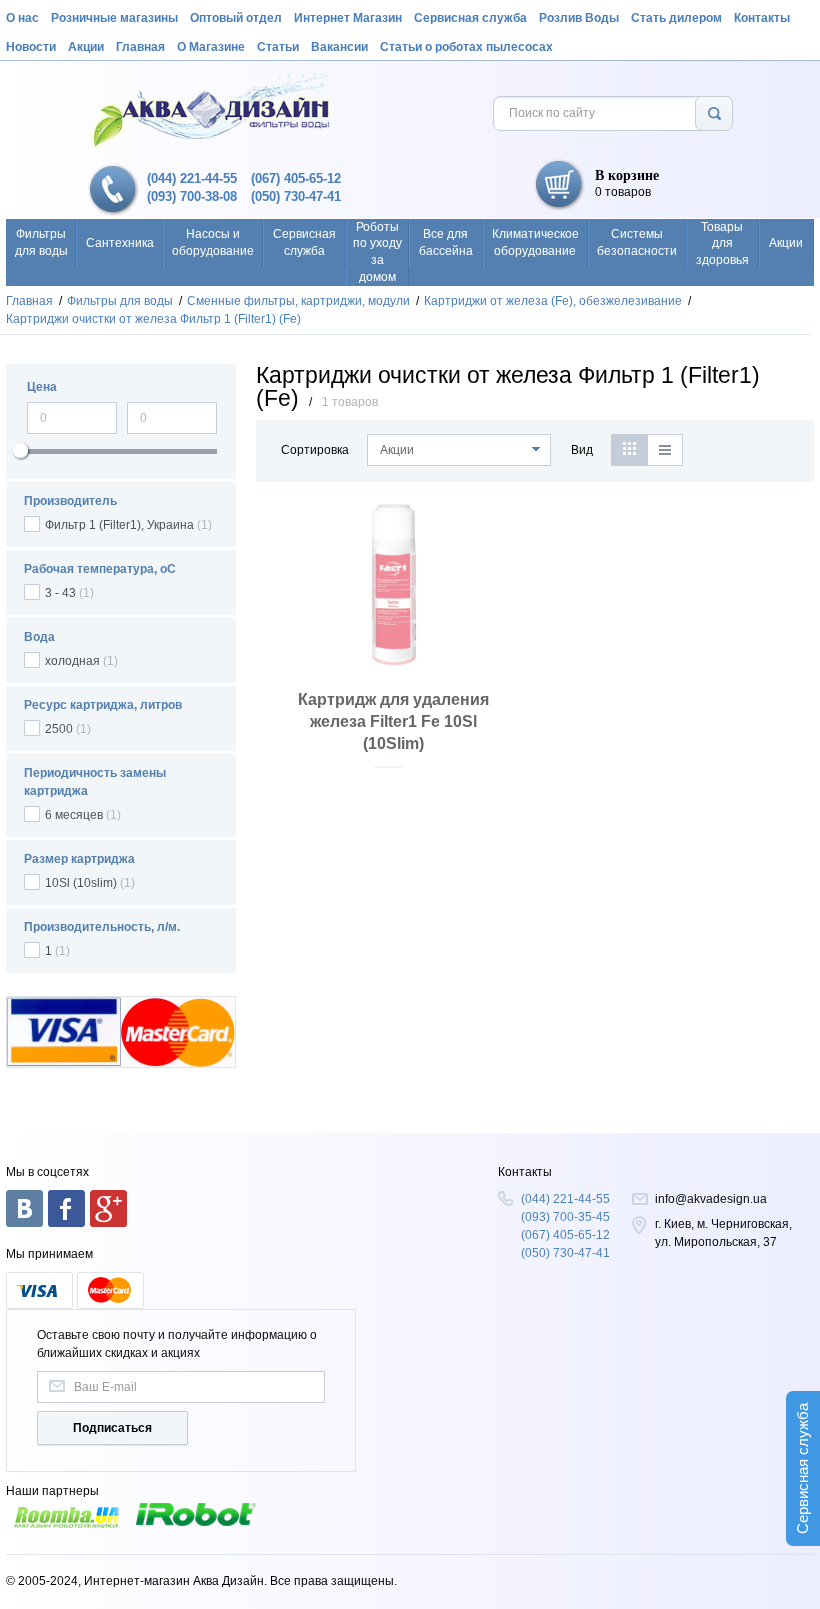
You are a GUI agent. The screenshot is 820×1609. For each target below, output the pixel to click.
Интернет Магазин (348, 18)
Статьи (278, 47)
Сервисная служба (470, 18)
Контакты (762, 18)
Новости (31, 47)
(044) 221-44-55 (192, 178)
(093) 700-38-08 (192, 196)
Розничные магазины (114, 18)
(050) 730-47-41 (296, 196)
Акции (86, 47)
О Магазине (211, 47)
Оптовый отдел (236, 18)
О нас (22, 18)
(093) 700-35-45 (565, 1217)
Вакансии (339, 47)
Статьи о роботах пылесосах (466, 47)
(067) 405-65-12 (296, 178)
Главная (140, 47)
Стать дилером (676, 18)
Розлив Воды (579, 18)
